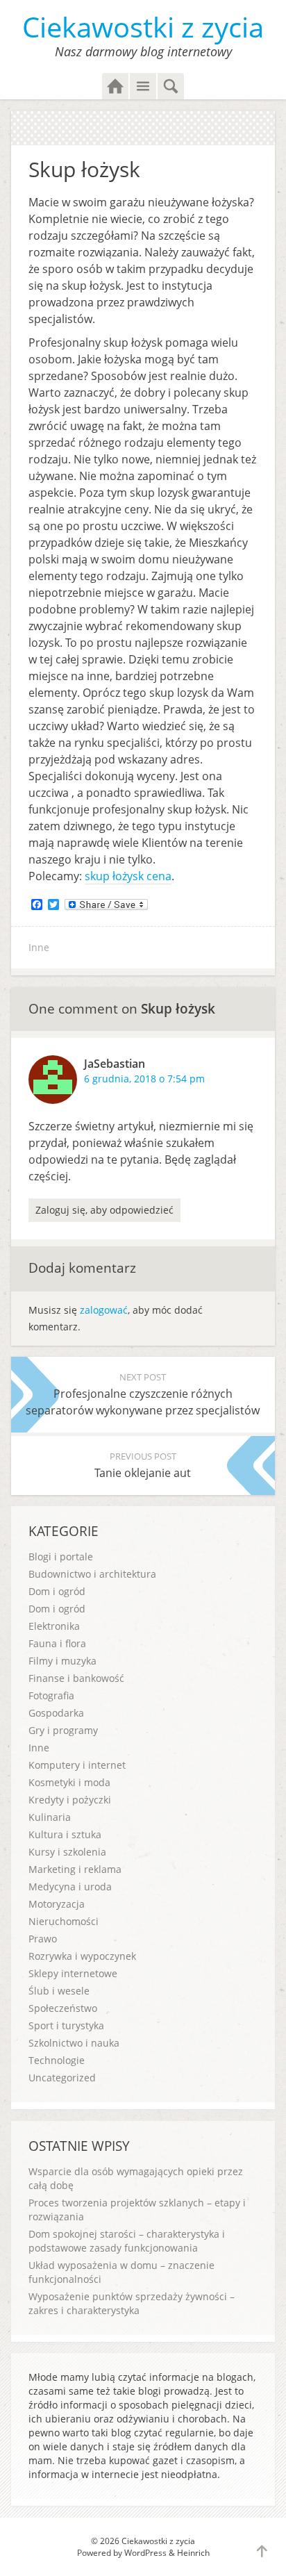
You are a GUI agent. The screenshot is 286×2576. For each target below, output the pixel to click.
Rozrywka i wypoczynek (82, 1956)
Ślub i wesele (59, 1991)
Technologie (57, 2060)
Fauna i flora (57, 1643)
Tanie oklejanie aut (143, 1465)
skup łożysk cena (128, 876)
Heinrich (193, 2553)
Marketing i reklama (75, 1869)
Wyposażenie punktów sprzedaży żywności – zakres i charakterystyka (132, 2303)
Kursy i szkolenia (67, 1852)
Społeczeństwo (63, 2008)
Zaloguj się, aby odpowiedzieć (104, 1210)
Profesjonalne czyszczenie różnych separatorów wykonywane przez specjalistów (143, 1394)
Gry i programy (63, 1730)
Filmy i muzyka (62, 1661)
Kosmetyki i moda (69, 1782)
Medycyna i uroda (70, 1886)
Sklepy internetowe (73, 1973)
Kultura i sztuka (65, 1834)
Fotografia (51, 1695)
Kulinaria (50, 1817)
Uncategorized (62, 2078)
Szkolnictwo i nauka (74, 2043)
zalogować (104, 1310)
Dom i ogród (57, 1591)
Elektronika (54, 1626)
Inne (39, 947)
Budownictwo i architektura (92, 1574)
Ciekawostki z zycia (143, 27)
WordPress (145, 2553)
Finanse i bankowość (76, 1678)
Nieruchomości (64, 1921)
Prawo (43, 1939)
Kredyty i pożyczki (70, 1800)
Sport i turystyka (66, 2025)
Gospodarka (56, 1713)
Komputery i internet (77, 1765)
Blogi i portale (61, 1557)
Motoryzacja (57, 1904)
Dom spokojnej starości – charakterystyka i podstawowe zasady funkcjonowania (127, 2241)
